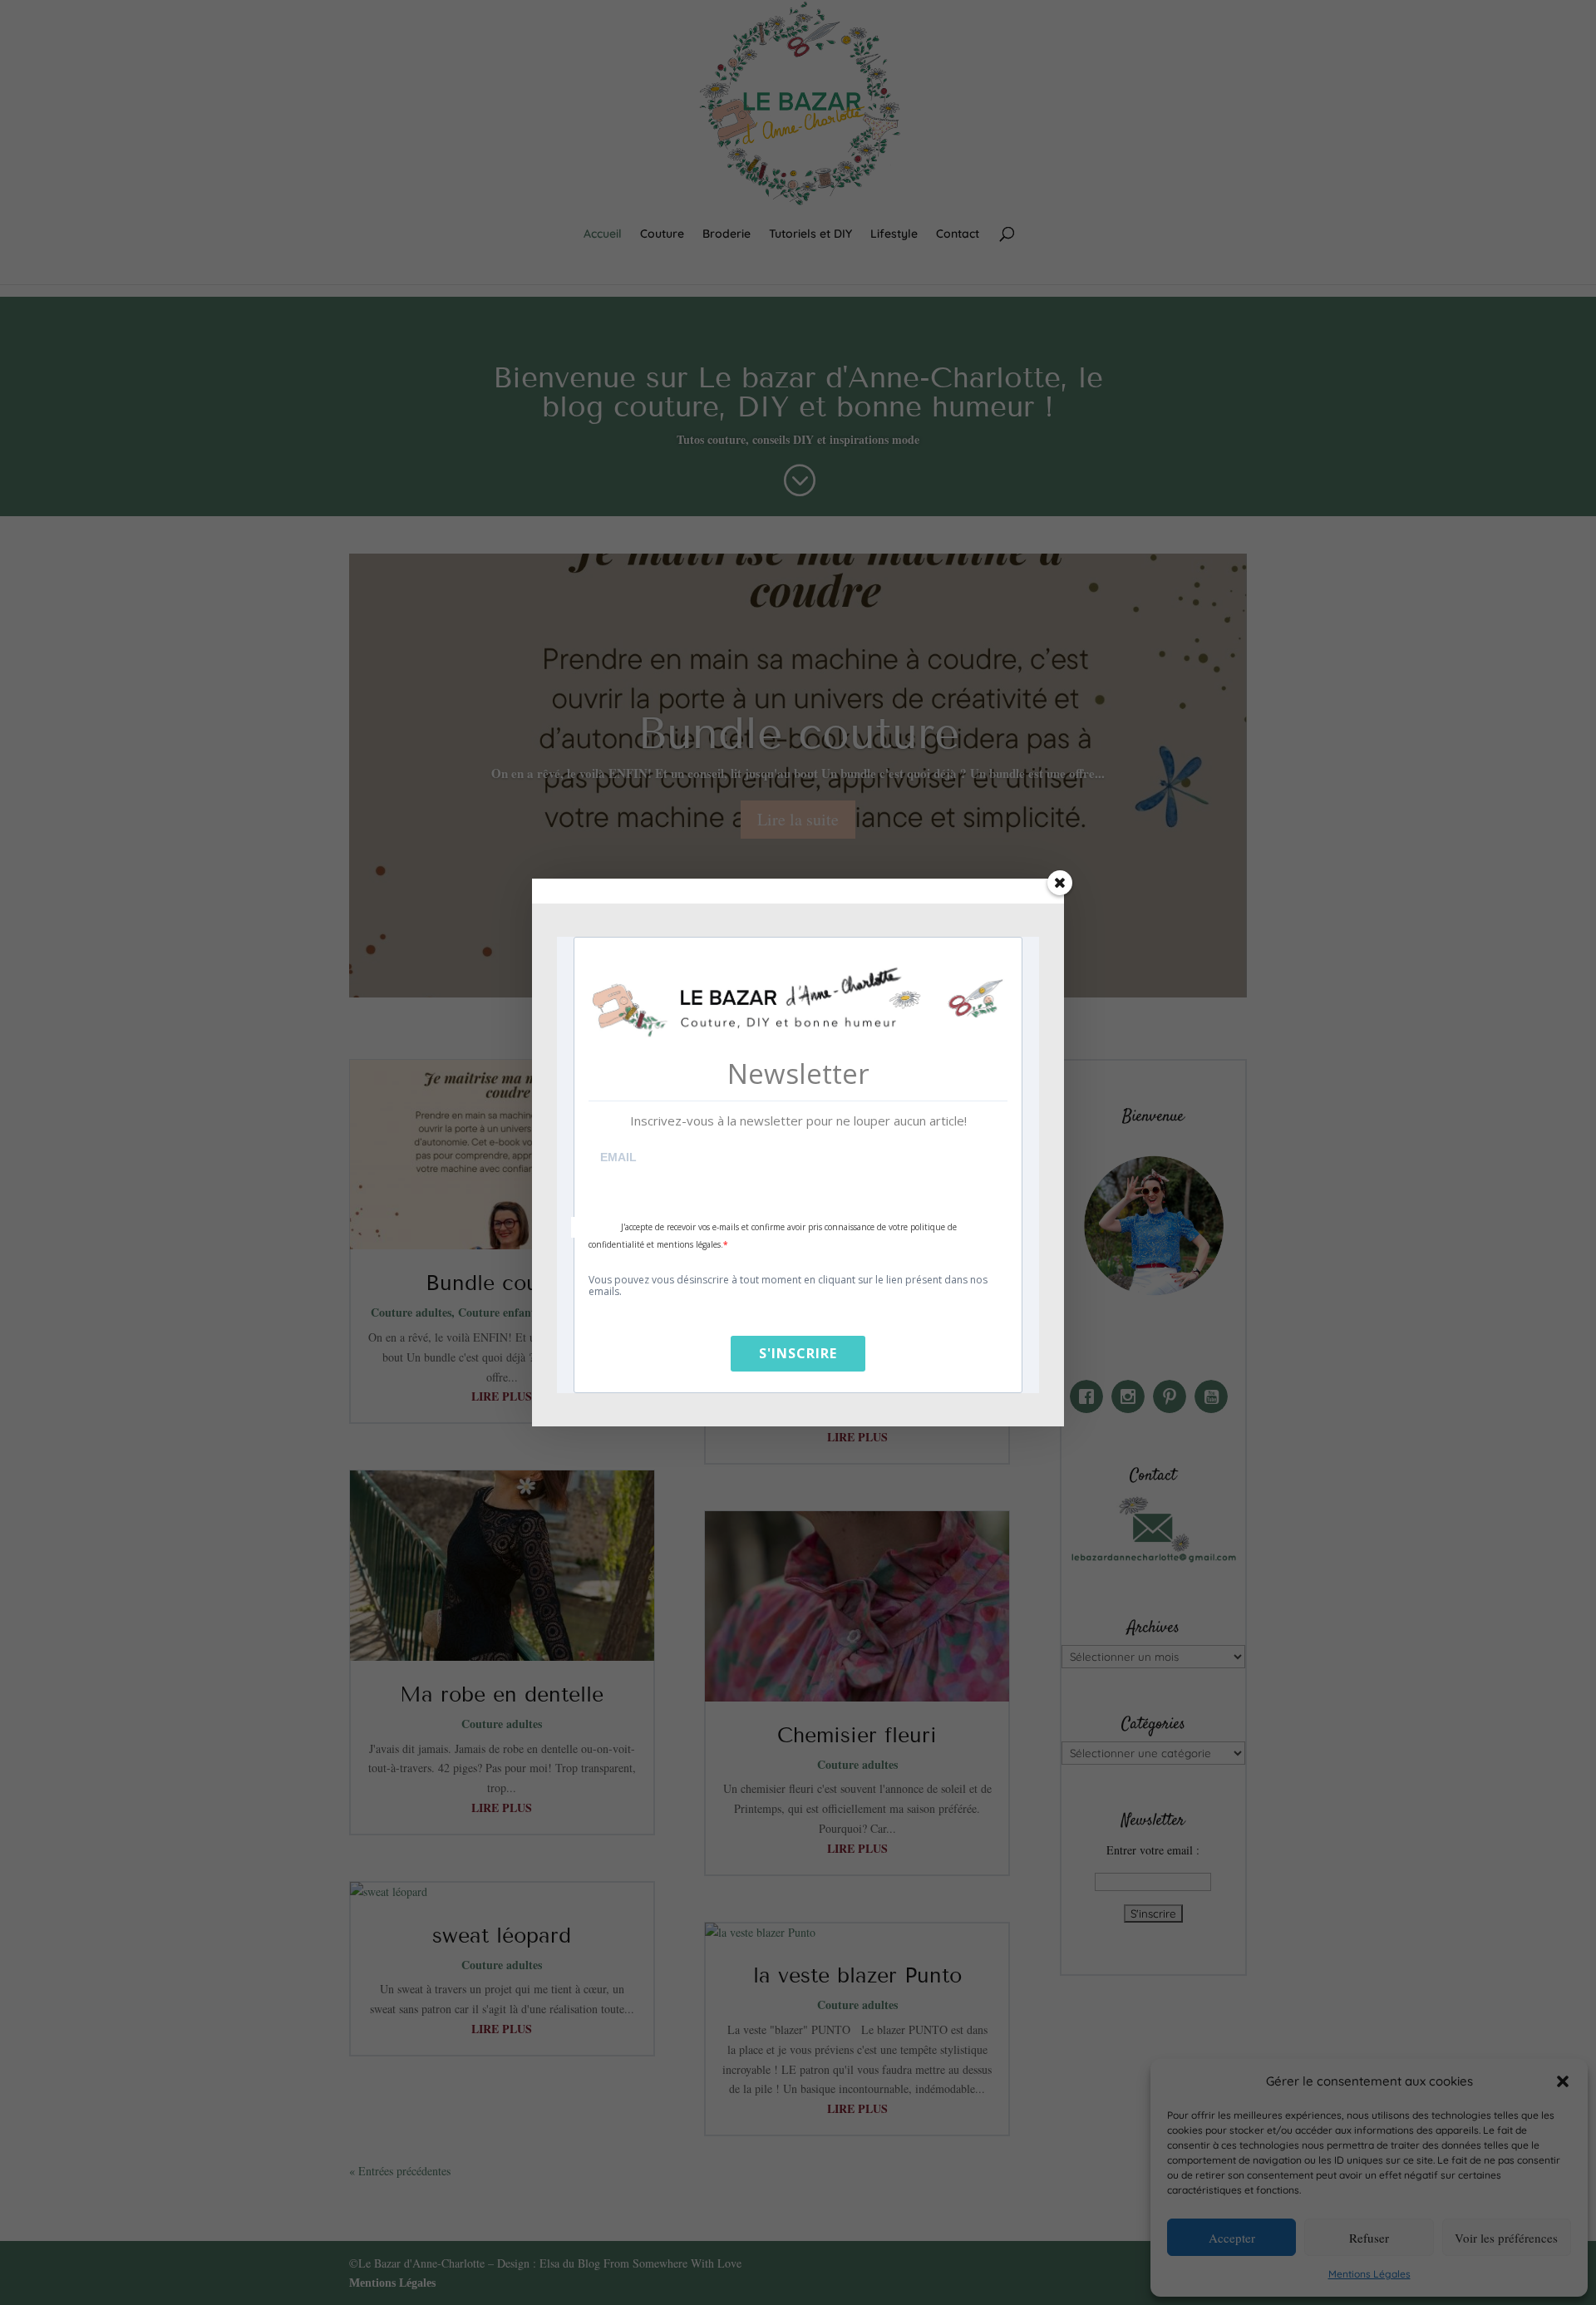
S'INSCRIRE (798, 1353)
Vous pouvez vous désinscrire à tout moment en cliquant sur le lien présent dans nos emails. (788, 1286)
